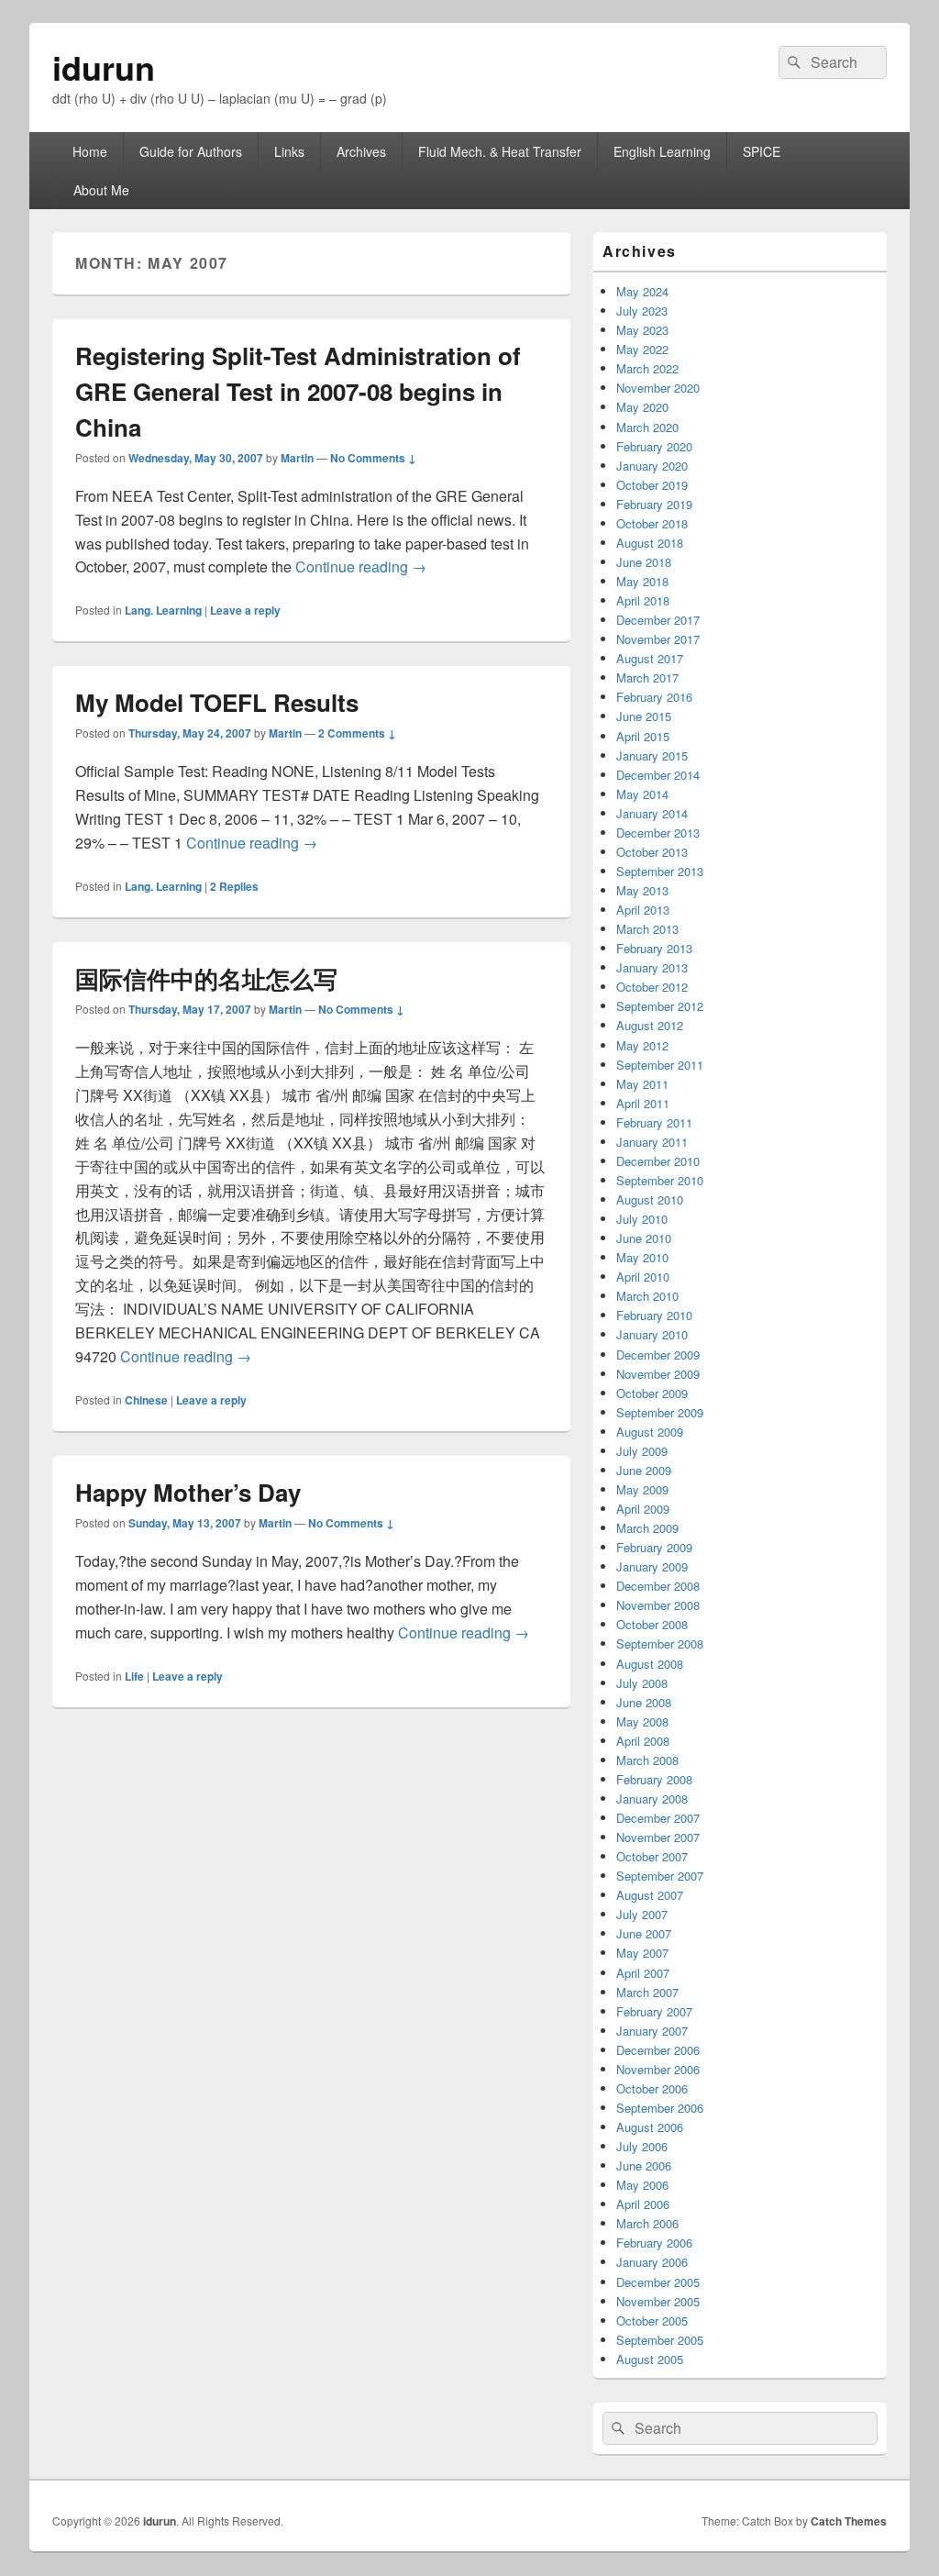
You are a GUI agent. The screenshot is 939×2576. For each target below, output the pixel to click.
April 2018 (643, 600)
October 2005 (652, 2321)
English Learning (662, 151)
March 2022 (647, 368)
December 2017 (658, 620)
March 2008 (647, 1760)
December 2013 (658, 833)
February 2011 (654, 1122)
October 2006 (652, 2088)
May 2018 (642, 581)
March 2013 (647, 929)
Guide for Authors (191, 151)
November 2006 (658, 2069)
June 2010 (644, 1238)
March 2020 (647, 427)
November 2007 (658, 1837)
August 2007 (650, 1895)
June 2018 (644, 562)
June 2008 (644, 1702)
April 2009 (643, 1509)
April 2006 (643, 2204)
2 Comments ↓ (357, 733)
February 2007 (654, 2011)
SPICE (762, 151)
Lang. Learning (163, 610)
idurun (104, 67)
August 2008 (650, 1664)
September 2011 (660, 1065)
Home (90, 151)
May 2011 (642, 1084)
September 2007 (660, 1876)
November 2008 (658, 1605)
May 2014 (642, 794)
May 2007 (642, 1953)
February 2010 (654, 1315)
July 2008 (642, 1683)
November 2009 (658, 1374)
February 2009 (654, 1547)
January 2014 (652, 813)
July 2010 (642, 1219)
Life (134, 1676)
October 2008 (652, 1624)
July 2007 (642, 1914)
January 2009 (652, 1566)
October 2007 (652, 1856)
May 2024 (642, 291)
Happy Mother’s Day (188, 1492)
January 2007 (652, 2031)
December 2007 (658, 1818)
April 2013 (643, 910)
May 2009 (642, 1489)
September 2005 (660, 2340)
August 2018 (650, 543)
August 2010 (650, 1199)
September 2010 (660, 1180)
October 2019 (652, 485)
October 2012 (652, 987)
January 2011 (652, 1142)
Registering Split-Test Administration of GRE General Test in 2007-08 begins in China (298, 391)
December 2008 (658, 1586)
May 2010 (642, 1257)
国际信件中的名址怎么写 (206, 978)
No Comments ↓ (373, 458)
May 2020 (642, 407)
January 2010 (652, 1334)
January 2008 (652, 1799)
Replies (234, 886)
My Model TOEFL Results (217, 702)
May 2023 (642, 330)
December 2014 (658, 775)
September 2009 (660, 1412)
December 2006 (658, 2050)
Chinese (146, 1400)
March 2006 (647, 2223)
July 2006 (642, 2146)
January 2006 (652, 2262)
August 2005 (650, 2359)
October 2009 (652, 1393)
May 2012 (642, 1045)
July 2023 (642, 311)
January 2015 (652, 755)
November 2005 (658, 2301)
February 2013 (654, 948)
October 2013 (652, 852)
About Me (101, 190)
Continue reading (361, 566)
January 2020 (652, 466)
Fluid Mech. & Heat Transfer (500, 151)
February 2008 (654, 1779)
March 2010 (647, 1296)
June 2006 (644, 2165)
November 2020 (658, 388)
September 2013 (660, 871)
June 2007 (644, 1933)
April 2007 (643, 1973)
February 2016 (654, 697)
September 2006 (660, 2108)
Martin (297, 458)
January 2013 (652, 967)
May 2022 (642, 349)
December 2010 (658, 1161)
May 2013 (642, 890)
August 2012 (650, 1025)
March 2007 (647, 1992)
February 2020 (654, 446)
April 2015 (643, 736)
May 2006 (642, 2185)
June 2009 (644, 1470)
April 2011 (643, 1103)
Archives (361, 151)
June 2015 (644, 716)
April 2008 (643, 1741)
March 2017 (647, 677)
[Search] (792, 62)
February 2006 (654, 2243)
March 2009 (647, 1528)
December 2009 (658, 1355)
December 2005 (658, 2282)
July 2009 (642, 1451)
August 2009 (650, 1432)
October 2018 (652, 523)
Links (289, 151)
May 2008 (642, 1721)
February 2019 (654, 504)
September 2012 (660, 1006)
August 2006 (650, 2127)
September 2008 (660, 1643)
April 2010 (643, 1277)
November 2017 (658, 639)
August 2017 (650, 658)
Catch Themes (849, 2521)
